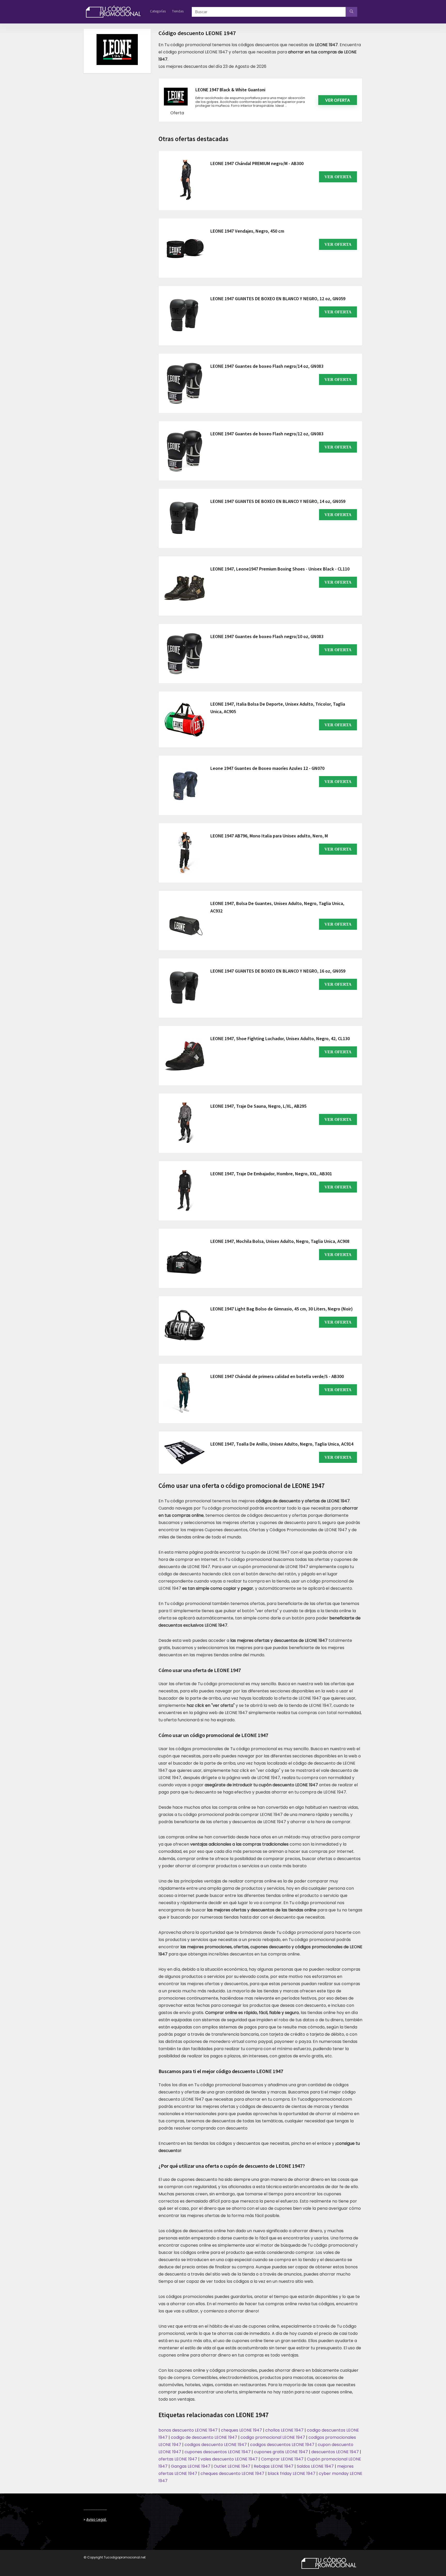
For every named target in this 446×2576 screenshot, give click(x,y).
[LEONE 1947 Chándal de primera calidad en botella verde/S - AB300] (185, 1393)
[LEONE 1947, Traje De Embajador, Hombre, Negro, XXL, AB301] (185, 1191)
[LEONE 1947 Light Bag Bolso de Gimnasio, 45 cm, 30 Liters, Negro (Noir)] (185, 1326)
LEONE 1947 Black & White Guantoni (230, 90)
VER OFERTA (338, 177)
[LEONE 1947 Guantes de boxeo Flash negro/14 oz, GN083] (185, 383)
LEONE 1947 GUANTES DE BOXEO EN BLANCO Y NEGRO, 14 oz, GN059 (278, 501)
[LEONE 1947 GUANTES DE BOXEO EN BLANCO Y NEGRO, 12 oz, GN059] (185, 316)
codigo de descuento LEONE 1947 (204, 2437)
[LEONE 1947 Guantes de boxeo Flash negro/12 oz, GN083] (185, 451)
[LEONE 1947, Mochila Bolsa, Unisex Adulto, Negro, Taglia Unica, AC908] (185, 1258)
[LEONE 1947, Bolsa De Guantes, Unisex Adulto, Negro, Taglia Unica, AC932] (185, 920)
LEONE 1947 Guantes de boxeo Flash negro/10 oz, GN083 (267, 636)
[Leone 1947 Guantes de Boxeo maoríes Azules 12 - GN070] (185, 785)
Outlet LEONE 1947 (232, 2466)
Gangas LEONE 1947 (191, 2466)
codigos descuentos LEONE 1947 (282, 2445)
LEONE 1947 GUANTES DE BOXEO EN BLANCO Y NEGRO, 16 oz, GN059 (278, 971)
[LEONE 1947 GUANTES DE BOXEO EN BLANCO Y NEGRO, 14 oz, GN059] (185, 518)
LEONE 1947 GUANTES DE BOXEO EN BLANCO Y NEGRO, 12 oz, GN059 (278, 299)
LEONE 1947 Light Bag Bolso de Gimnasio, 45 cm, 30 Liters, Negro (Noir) (282, 1309)
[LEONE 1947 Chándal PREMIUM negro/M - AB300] (185, 181)
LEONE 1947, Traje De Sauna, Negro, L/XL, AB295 (258, 1106)
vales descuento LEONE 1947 (229, 2459)
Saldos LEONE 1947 (315, 2466)
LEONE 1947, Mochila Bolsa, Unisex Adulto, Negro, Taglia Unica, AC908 (280, 1241)
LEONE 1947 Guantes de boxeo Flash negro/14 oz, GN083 (267, 366)
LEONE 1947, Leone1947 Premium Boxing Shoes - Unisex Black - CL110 (280, 569)
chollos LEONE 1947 (284, 2430)
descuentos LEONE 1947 (335, 2452)
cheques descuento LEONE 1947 (232, 2473)
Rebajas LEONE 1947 (274, 2466)
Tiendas (178, 11)
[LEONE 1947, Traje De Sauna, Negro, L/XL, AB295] (185, 1123)
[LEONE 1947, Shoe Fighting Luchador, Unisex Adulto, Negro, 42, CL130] (185, 1056)
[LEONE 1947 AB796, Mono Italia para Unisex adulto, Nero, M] (185, 853)
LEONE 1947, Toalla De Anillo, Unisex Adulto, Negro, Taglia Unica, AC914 (282, 1444)
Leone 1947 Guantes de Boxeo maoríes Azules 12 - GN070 (267, 768)
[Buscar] (351, 12)
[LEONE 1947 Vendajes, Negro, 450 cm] (185, 248)
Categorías (158, 11)
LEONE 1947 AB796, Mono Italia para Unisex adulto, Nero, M (269, 836)
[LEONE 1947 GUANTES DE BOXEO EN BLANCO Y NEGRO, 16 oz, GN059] (185, 988)
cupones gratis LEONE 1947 (281, 2452)
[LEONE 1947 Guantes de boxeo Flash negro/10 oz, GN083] (185, 654)
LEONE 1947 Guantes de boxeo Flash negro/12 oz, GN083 (267, 434)
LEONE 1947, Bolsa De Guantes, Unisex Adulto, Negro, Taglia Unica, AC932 (277, 907)
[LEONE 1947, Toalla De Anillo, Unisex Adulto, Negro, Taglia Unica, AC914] (185, 1453)
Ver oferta (338, 100)
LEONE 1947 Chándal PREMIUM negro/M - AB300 (257, 163)
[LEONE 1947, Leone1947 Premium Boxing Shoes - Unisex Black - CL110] (185, 586)
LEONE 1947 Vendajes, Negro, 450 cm (247, 231)
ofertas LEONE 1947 (178, 2459)
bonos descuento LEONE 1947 (188, 2430)
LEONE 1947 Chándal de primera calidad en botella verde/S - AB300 (277, 1376)
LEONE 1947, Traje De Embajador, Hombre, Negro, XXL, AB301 (271, 1174)
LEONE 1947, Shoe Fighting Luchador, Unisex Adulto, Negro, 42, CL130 (280, 1038)
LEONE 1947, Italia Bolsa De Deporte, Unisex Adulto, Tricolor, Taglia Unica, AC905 (278, 708)
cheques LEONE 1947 (241, 2430)
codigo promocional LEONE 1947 (273, 2437)
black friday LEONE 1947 (292, 2473)
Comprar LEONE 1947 (282, 2459)
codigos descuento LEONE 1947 (216, 2445)
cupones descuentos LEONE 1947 (218, 2452)
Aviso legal (96, 2520)
